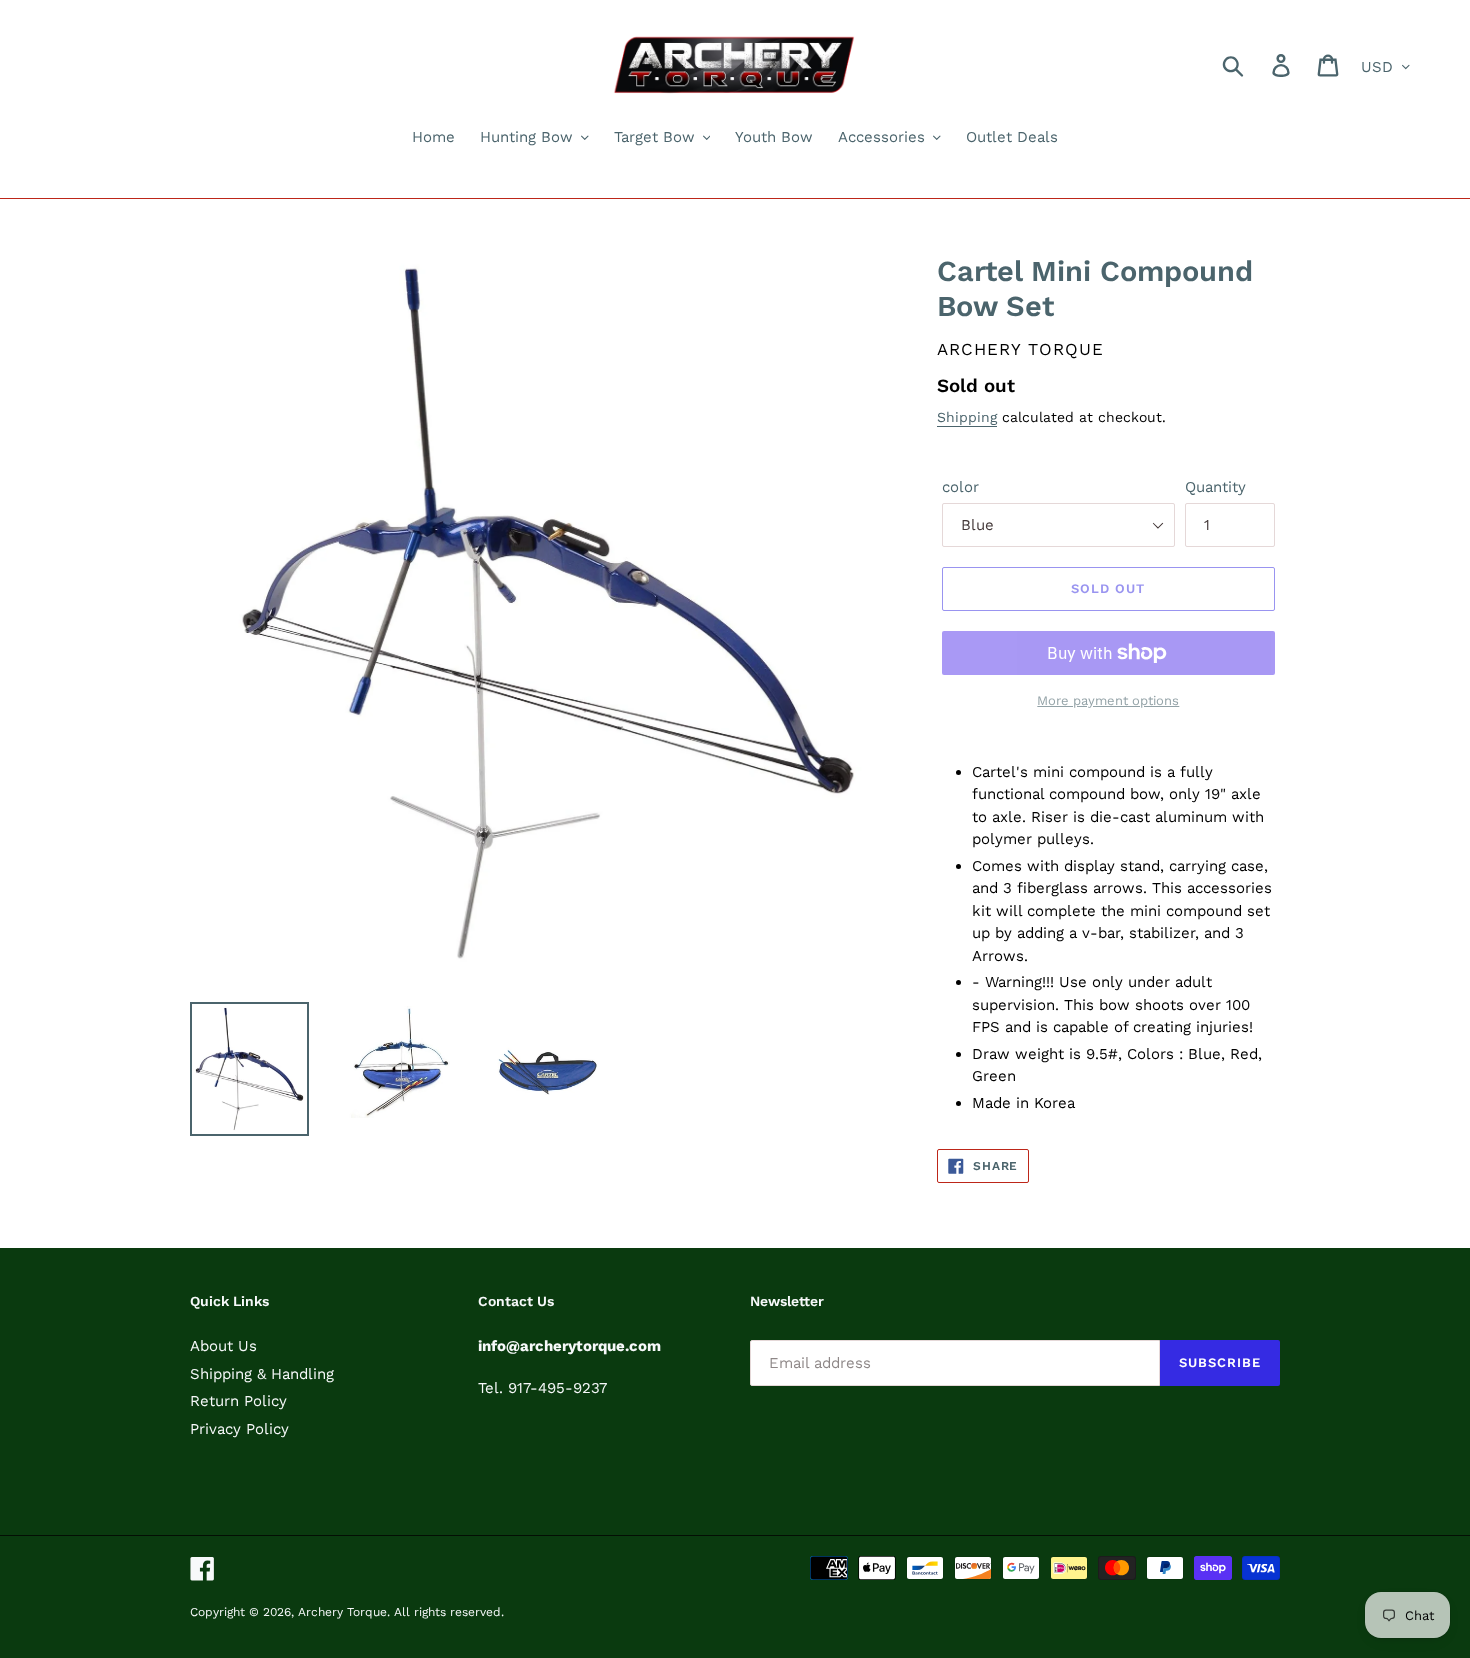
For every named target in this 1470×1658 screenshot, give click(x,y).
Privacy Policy (239, 1429)
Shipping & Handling (262, 1374)
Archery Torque (342, 1612)
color (960, 487)
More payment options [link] (1108, 700)
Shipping (967, 417)
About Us (223, 1346)
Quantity (1215, 487)
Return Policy (238, 1401)
